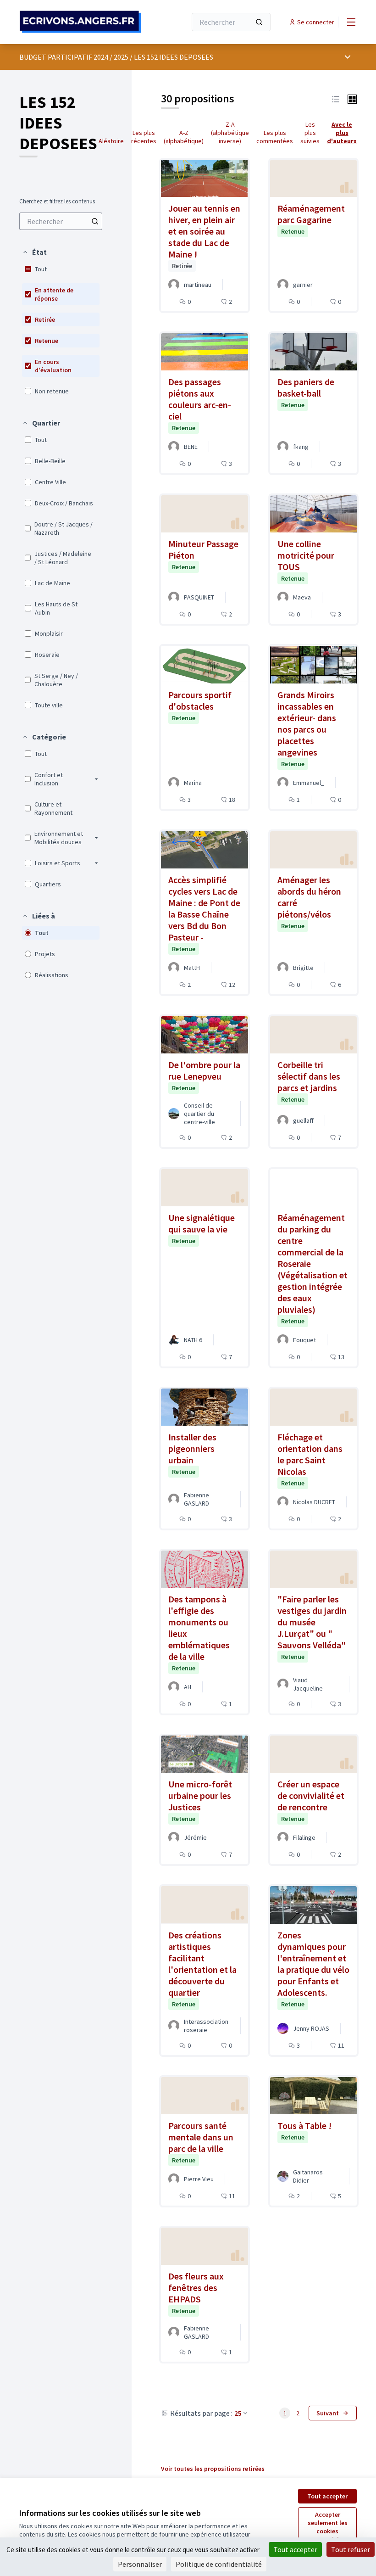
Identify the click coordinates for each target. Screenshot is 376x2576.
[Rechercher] (259, 22)
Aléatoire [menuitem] (111, 141)
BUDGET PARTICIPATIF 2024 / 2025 (74, 57)
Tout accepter (327, 2496)
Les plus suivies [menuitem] (310, 133)
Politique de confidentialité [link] (219, 2564)
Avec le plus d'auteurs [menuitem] (342, 133)
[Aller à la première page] (80, 22)
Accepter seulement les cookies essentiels (328, 2527)
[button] (34, 252)
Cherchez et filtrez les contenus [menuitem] (57, 202)
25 (238, 2413)
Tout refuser (351, 2549)
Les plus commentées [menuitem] (275, 137)
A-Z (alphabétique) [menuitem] (184, 137)
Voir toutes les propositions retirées (213, 2469)
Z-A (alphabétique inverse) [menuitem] (230, 133)
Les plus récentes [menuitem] (144, 137)
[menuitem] (61, 221)
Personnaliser (140, 2564)
